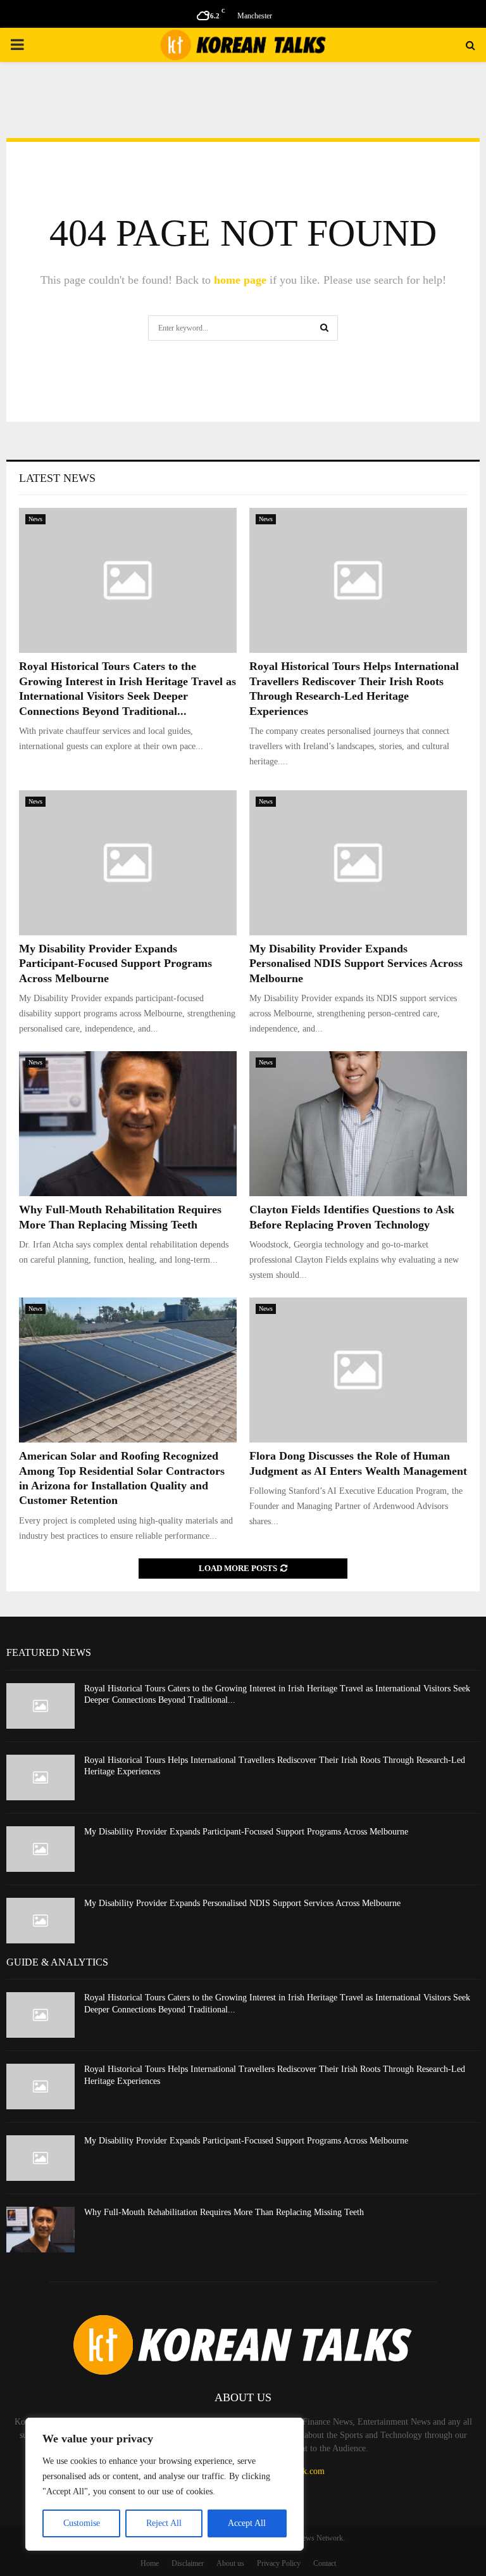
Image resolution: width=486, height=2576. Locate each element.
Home (150, 2563)
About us (230, 2563)
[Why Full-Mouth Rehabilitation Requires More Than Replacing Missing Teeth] (128, 1124)
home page (240, 280)
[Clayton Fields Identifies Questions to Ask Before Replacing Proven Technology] (358, 1124)
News (35, 519)
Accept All (247, 2523)
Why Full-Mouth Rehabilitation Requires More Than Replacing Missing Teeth (224, 2212)
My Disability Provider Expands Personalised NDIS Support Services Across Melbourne (356, 963)
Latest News (57, 478)
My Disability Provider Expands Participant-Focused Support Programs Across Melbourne (115, 963)
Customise (82, 2523)
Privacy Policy (279, 2563)
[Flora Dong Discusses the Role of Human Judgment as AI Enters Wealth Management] (358, 1370)
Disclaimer (188, 2563)
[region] (165, 2484)
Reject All (164, 2523)
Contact (325, 2563)
